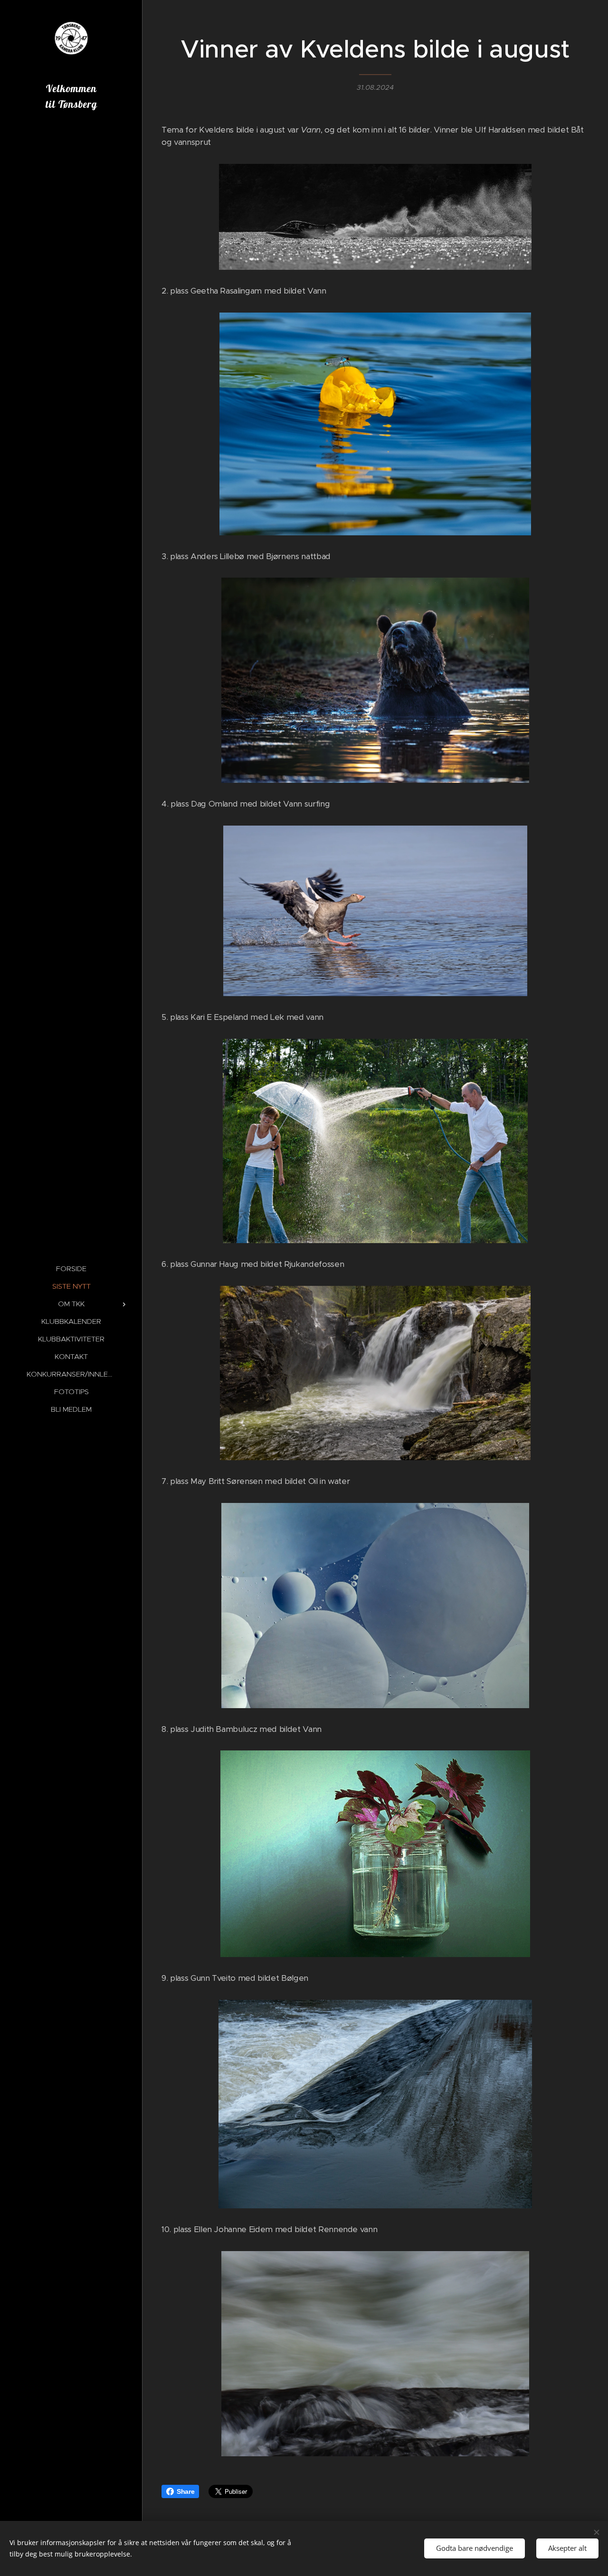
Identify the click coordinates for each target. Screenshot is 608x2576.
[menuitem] (71, 1269)
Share (185, 2491)
